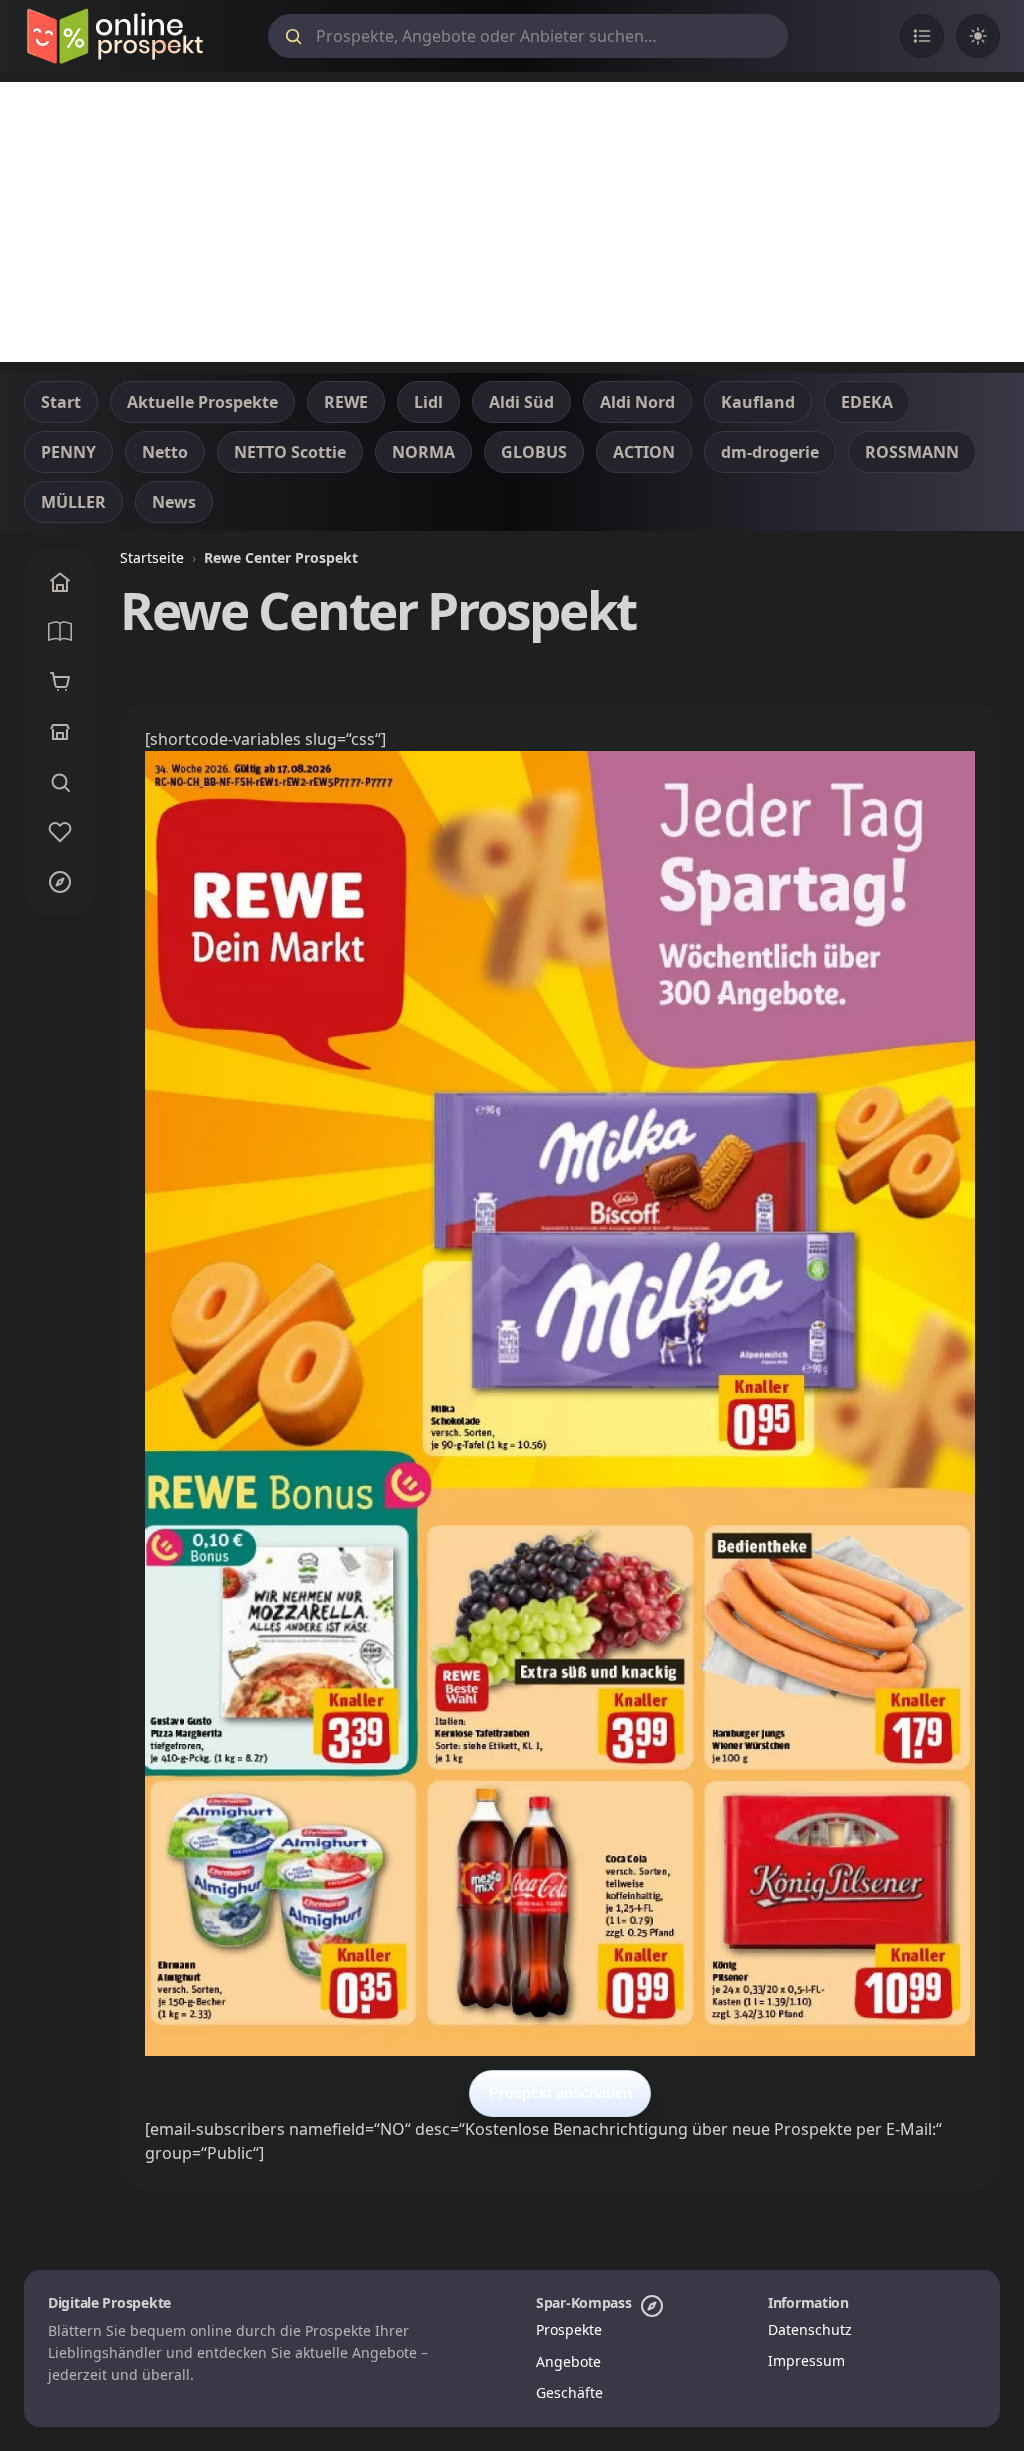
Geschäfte (569, 2392)
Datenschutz (810, 2329)
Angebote (568, 2361)
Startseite (152, 557)
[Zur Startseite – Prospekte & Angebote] (114, 36)
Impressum (806, 2360)
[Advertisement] (512, 222)
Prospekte (569, 2329)
